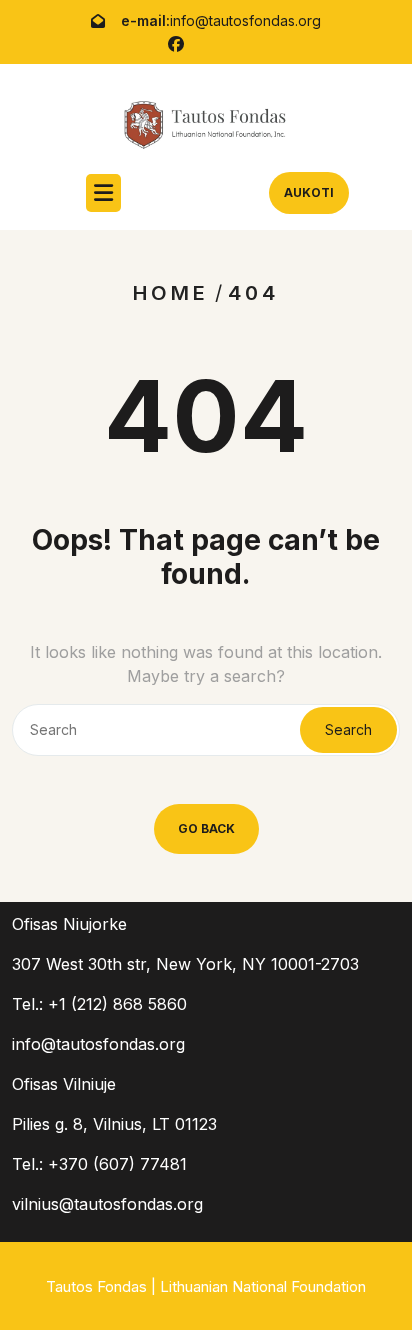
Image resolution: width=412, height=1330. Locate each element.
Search (348, 729)
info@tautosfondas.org (245, 20)
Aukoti (309, 192)
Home (171, 293)
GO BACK (206, 828)
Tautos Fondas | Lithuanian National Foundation (206, 1286)
